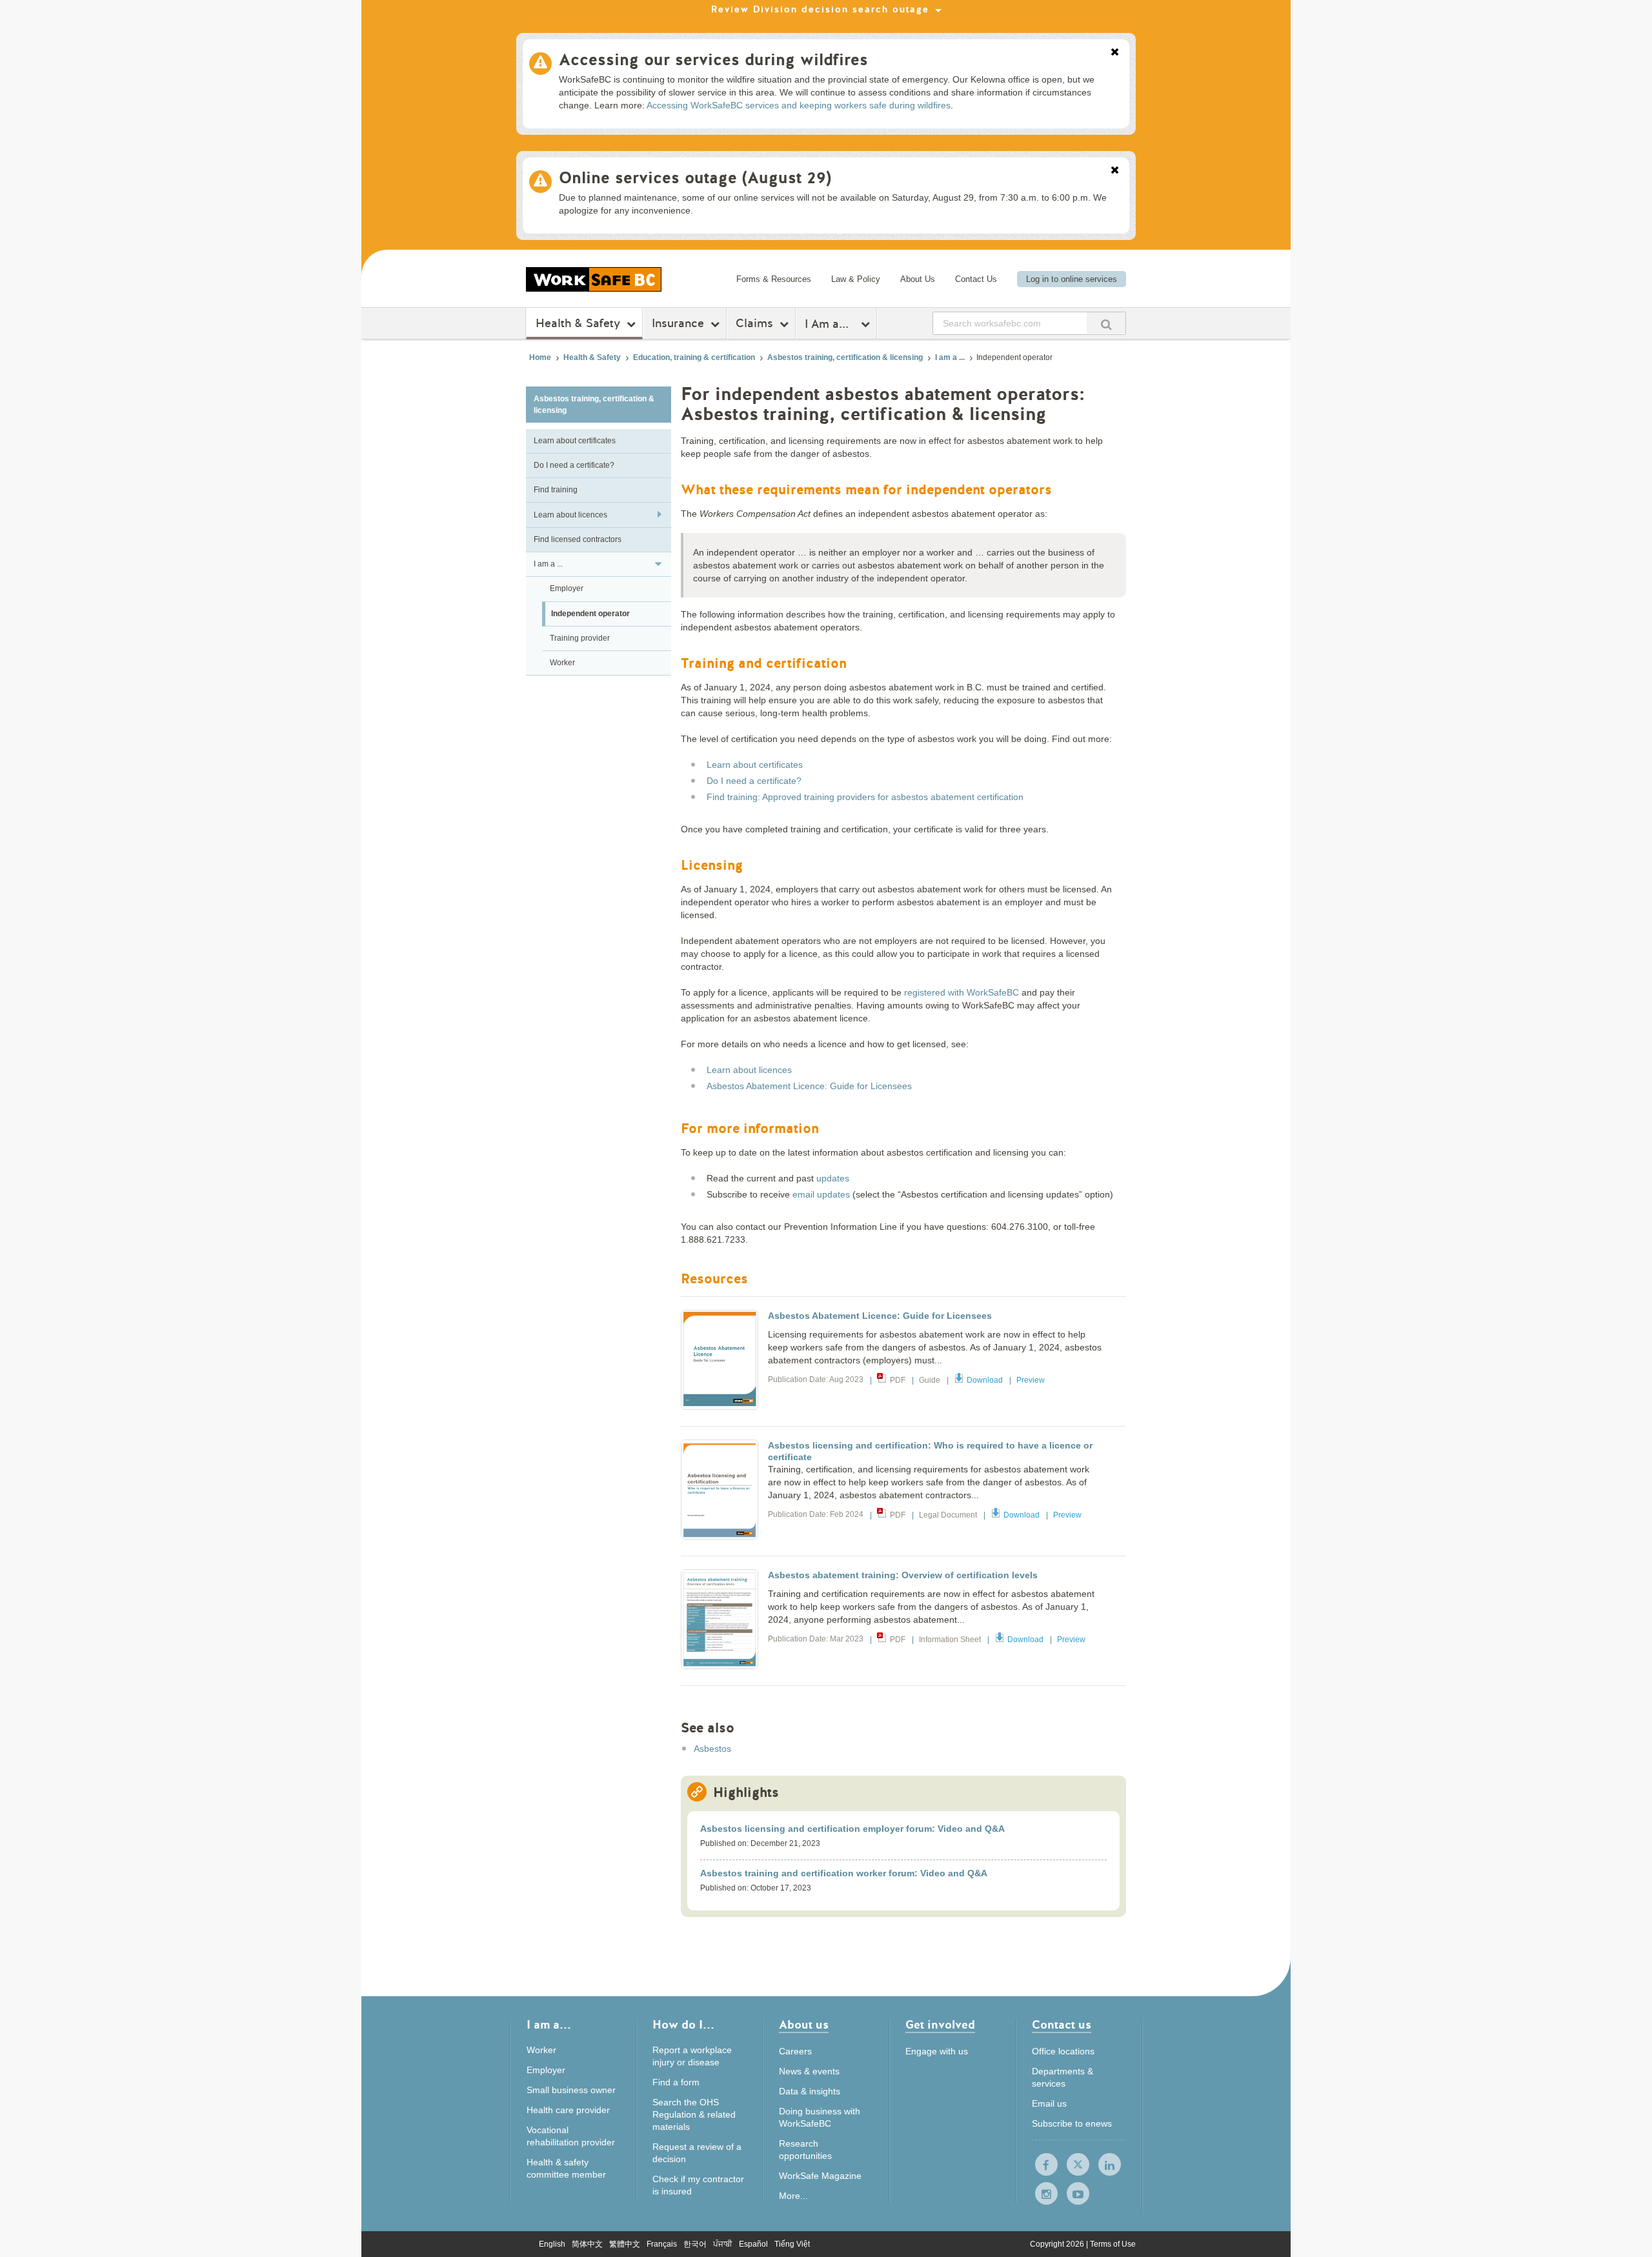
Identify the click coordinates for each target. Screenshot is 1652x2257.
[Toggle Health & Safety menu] (633, 324)
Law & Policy (856, 279)
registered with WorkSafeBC (962, 992)
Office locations (1063, 2051)
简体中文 (587, 2244)
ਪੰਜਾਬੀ (723, 2244)
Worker (562, 663)
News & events (809, 2071)
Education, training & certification (694, 357)
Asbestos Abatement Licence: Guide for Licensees (809, 1086)
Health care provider (568, 2110)
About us (804, 2026)
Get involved (940, 2026)
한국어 (695, 2244)
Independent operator (590, 614)
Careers (795, 2051)
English (552, 2244)
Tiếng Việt (792, 2244)
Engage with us (937, 2051)
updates (833, 1178)
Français (662, 2244)
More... (793, 2196)
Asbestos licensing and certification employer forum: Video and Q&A (852, 1829)
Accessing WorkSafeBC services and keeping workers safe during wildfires (799, 105)
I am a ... (950, 357)
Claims (754, 323)
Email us (1049, 2103)
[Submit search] (1106, 323)
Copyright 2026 (1058, 2244)
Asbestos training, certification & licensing (845, 357)
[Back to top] (1205, 2188)
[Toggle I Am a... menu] (867, 324)
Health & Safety (578, 323)
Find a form (676, 2082)
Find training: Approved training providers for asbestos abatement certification (865, 797)
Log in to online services (1072, 279)
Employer (567, 588)
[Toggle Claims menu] (786, 324)
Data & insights (810, 2091)
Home (540, 357)
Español (753, 2244)
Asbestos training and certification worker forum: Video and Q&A (844, 1873)
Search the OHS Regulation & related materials (694, 2114)
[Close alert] (1115, 53)
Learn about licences (570, 515)
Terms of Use (1113, 2244)
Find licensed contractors (578, 539)
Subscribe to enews (1072, 2123)
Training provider (580, 638)
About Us (918, 279)
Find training (556, 490)
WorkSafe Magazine (820, 2176)
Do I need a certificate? (574, 465)
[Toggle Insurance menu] (717, 324)
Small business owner (571, 2090)
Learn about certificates (575, 441)
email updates (821, 1194)
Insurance (678, 323)
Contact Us (976, 279)
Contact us (1062, 2026)
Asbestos (712, 1749)
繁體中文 (625, 2244)
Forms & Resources (774, 279)
